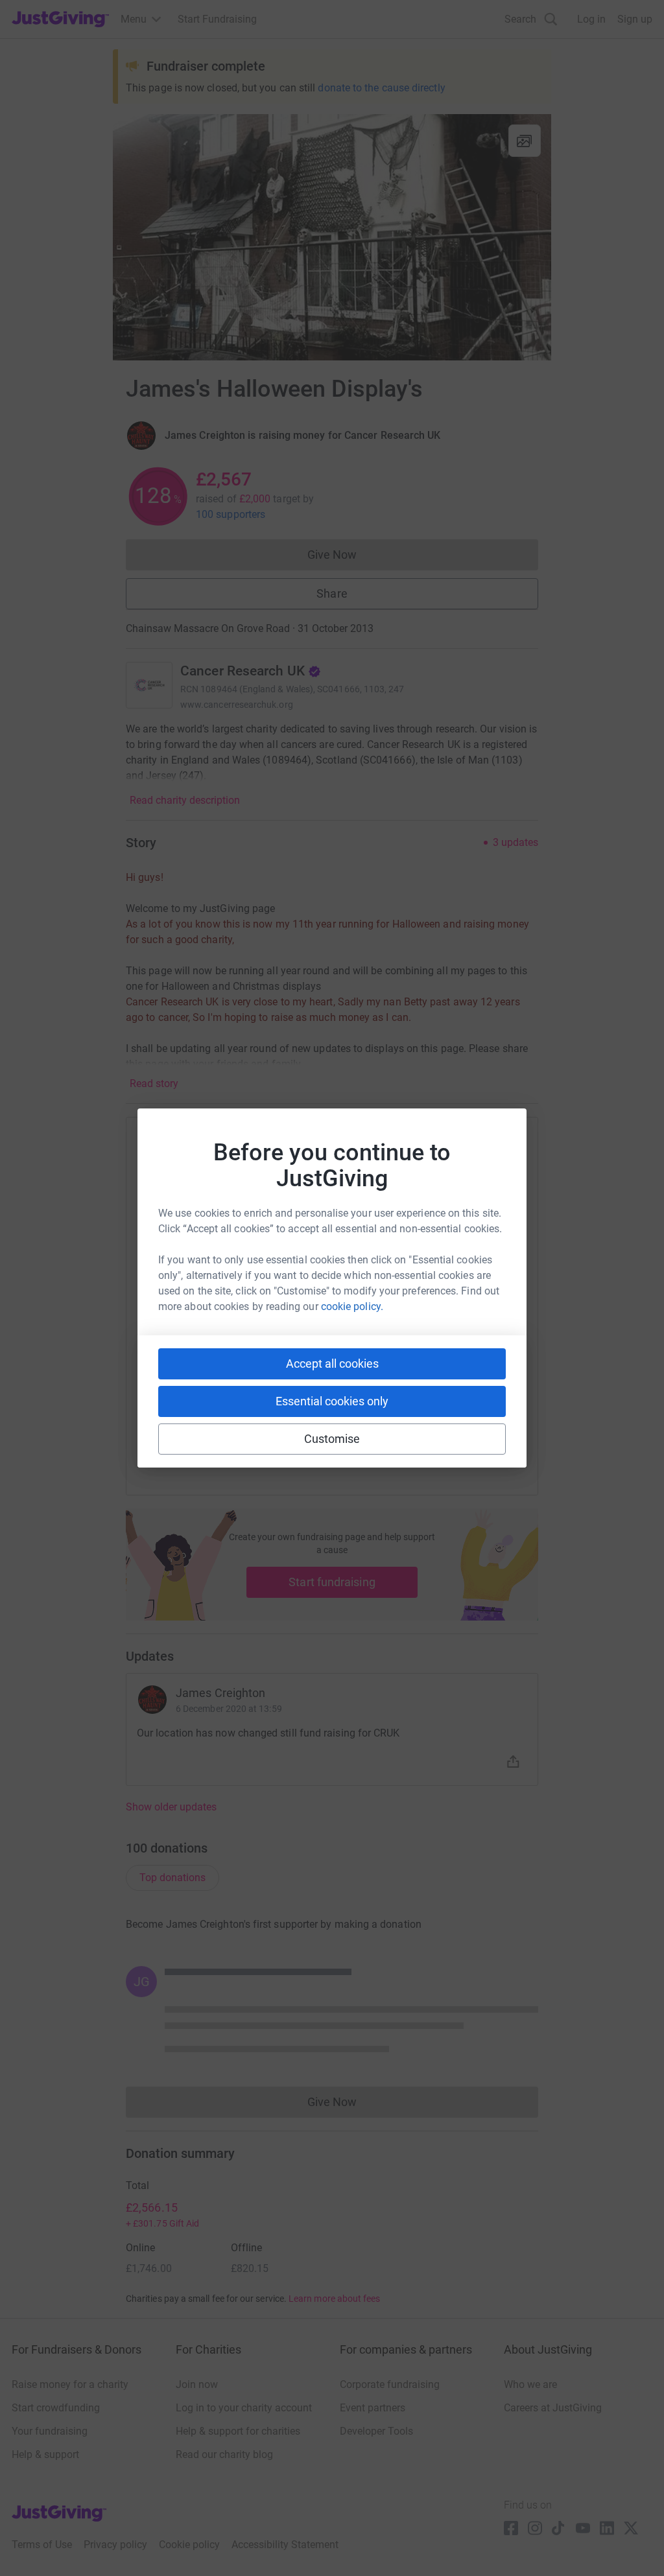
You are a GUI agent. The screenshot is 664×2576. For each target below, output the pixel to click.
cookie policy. (352, 1306)
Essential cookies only (332, 1401)
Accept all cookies (332, 1364)
